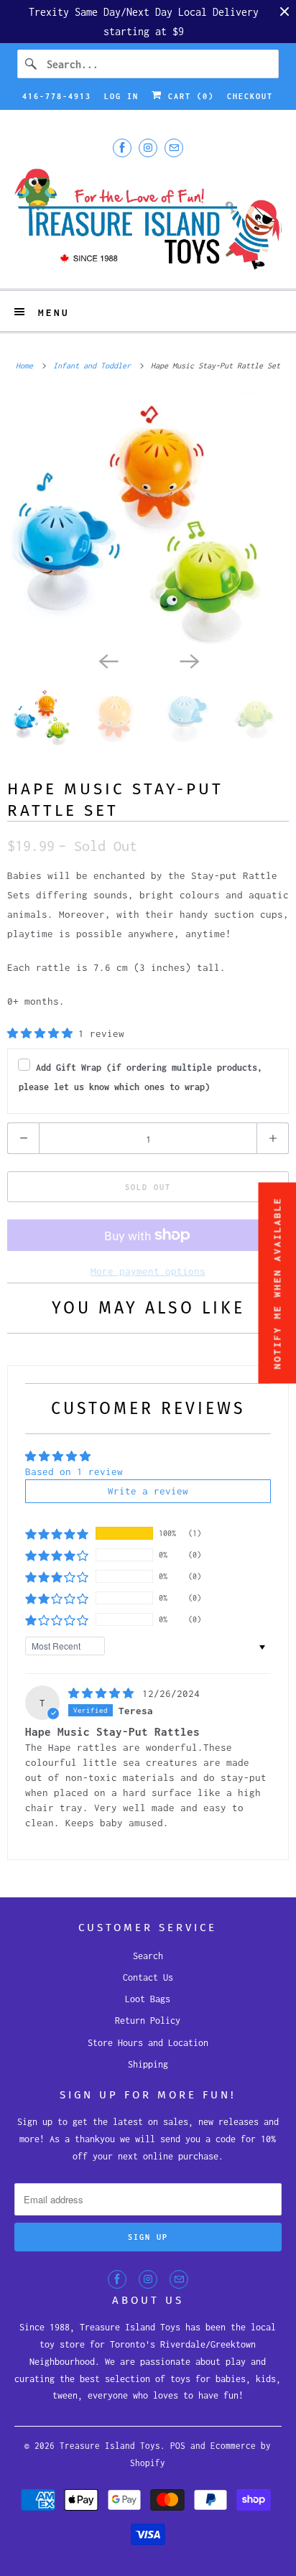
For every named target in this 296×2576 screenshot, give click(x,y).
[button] (43, 1033)
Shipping (148, 2064)
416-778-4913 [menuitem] (57, 96)
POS (178, 2446)
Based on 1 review (74, 1471)
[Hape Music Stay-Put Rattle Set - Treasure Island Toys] (148, 519)
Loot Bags (148, 1999)
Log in (121, 96)
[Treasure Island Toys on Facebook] (122, 148)
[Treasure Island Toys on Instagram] (148, 148)
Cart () (188, 96)
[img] (104, 1693)
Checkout (250, 96)
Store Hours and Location (148, 2043)
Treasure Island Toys (110, 2446)
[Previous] (108, 660)
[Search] (32, 64)
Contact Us (148, 1977)
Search (148, 1956)
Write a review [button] (148, 1491)
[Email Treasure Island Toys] (174, 148)
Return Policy (148, 2021)
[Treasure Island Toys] (148, 221)
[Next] (188, 660)
